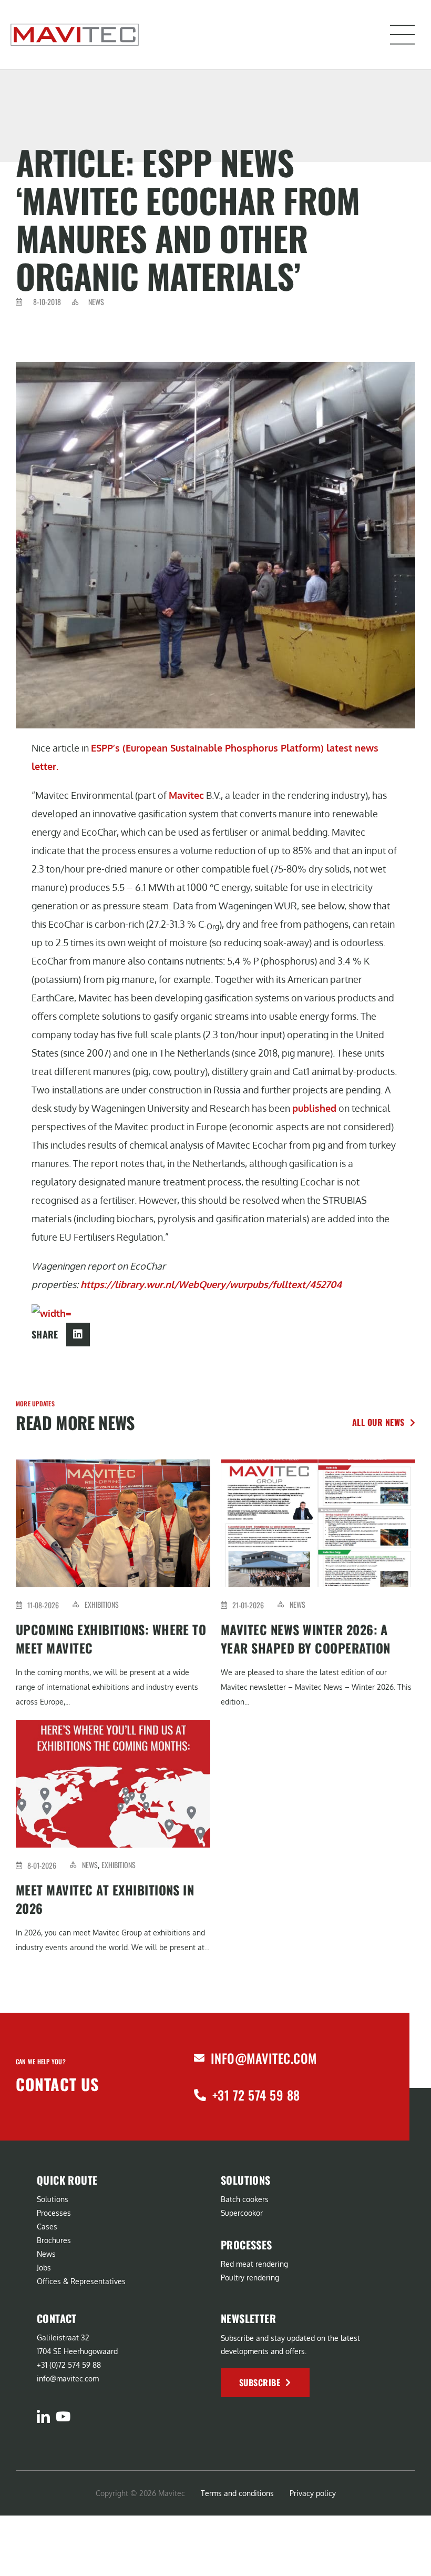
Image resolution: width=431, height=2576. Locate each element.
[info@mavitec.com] (199, 2058)
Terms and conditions (237, 2493)
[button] (403, 35)
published (314, 1108)
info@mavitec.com (264, 2058)
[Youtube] (63, 2416)
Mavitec (186, 795)
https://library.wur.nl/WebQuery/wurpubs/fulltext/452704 (211, 1284)
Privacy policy (313, 2493)
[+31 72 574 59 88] (200, 2095)
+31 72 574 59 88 (256, 2095)
